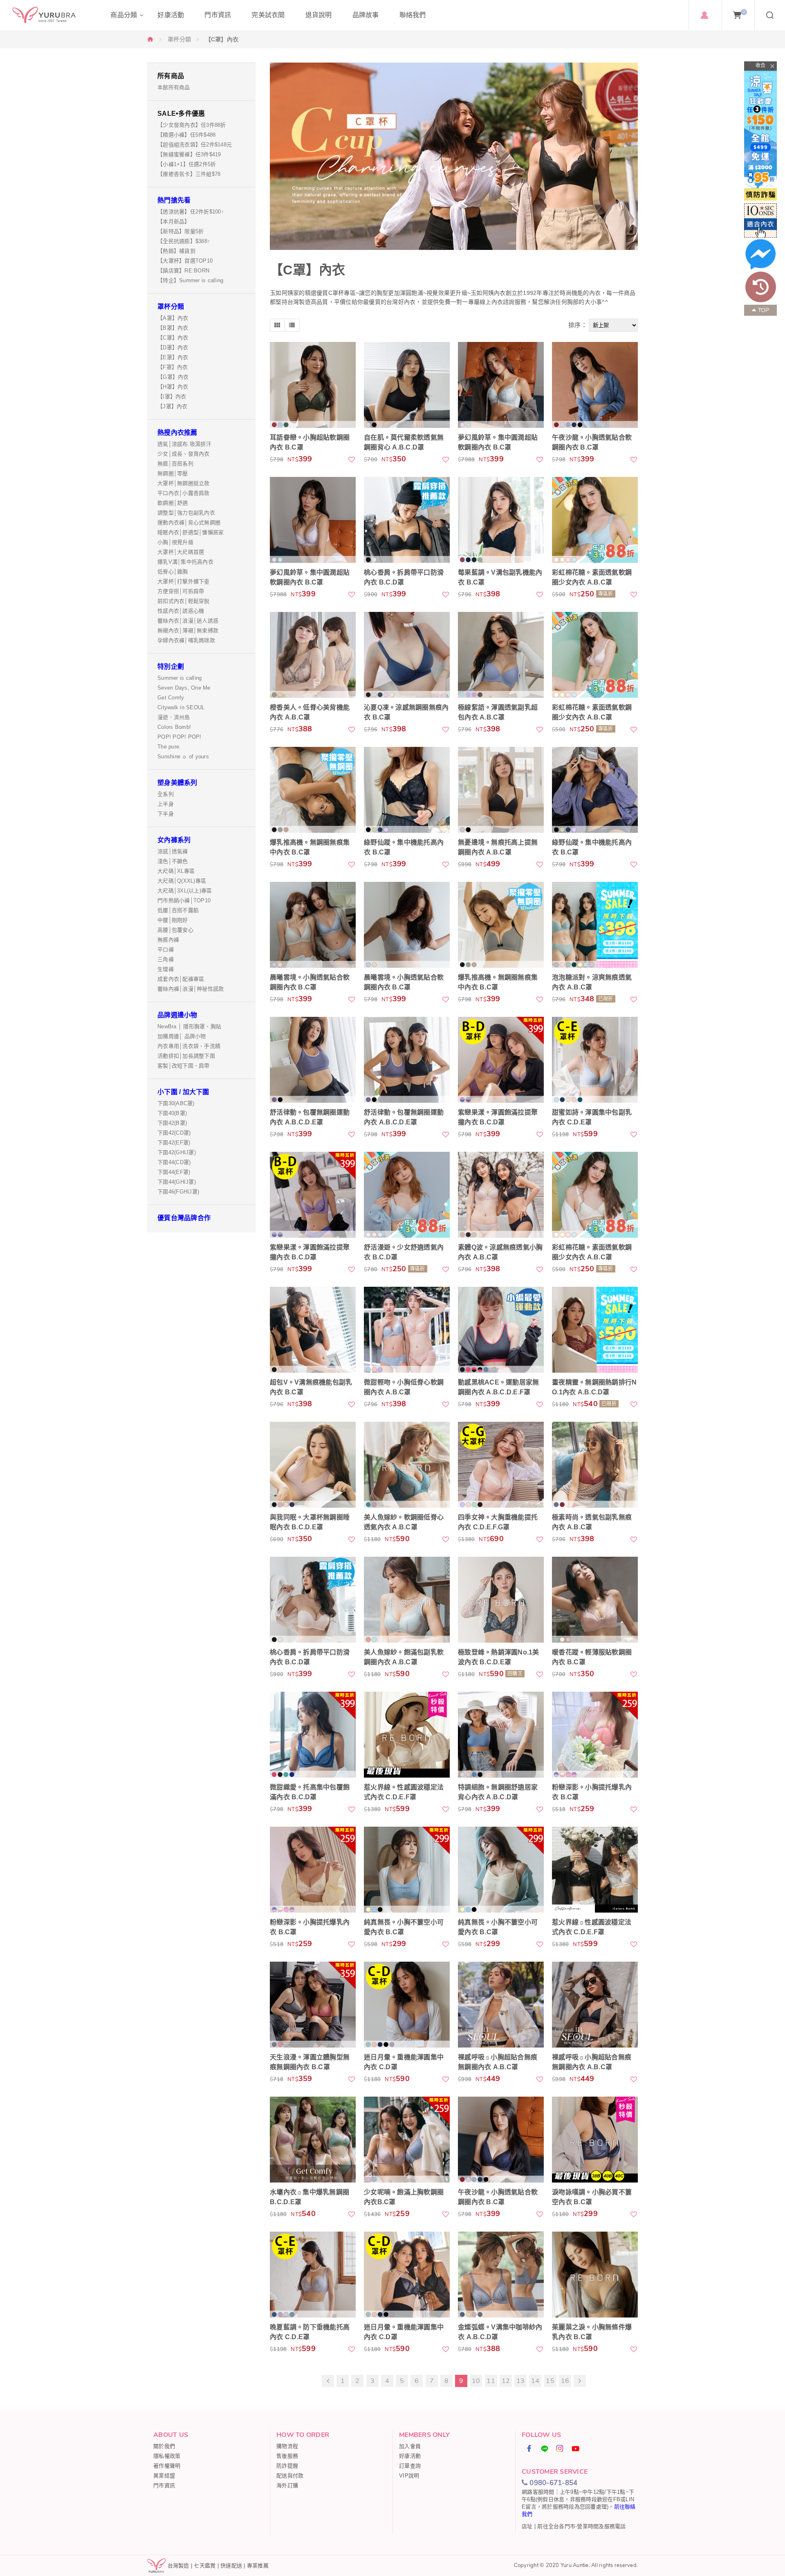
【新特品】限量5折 (181, 231)
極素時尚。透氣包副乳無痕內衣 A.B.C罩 (592, 1522)
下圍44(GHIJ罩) (177, 1182)
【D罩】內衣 (173, 347)
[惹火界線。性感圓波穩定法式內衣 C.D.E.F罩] (407, 1735)
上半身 (166, 804)
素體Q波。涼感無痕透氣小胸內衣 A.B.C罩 (500, 1252)
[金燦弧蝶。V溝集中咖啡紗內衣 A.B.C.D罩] (501, 2275)
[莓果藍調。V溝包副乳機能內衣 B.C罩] (501, 520)
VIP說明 (409, 2476)
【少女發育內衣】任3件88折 (192, 125)
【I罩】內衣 (172, 397)
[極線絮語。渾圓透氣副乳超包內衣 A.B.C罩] (501, 655)
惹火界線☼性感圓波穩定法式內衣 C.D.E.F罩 (592, 1927)
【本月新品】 (174, 221)
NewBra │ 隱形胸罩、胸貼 (189, 1026)
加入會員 (410, 2446)
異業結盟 (164, 2476)
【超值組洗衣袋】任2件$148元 (195, 145)
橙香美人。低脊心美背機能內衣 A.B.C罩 (310, 712)
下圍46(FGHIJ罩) (178, 1192)
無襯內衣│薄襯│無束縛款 (188, 631)
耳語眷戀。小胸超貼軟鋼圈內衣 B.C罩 (310, 442)
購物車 (744, 12)
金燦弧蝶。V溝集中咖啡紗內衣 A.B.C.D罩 (500, 2332)
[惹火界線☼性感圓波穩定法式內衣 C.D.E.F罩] (595, 1870)
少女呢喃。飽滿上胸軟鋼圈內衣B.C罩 (404, 2197)
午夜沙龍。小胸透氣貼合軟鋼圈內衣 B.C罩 (592, 442)
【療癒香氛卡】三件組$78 (189, 174)
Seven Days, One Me (184, 688)
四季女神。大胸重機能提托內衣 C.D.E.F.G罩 (498, 1522)
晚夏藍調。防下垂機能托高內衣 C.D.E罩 (310, 2332)
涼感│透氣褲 (173, 851)
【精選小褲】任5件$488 (186, 135)
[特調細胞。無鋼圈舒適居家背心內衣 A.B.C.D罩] (501, 1735)
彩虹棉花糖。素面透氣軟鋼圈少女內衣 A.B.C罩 (592, 577)
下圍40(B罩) (172, 1113)
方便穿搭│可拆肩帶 (181, 591)
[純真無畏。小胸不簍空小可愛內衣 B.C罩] (407, 1870)
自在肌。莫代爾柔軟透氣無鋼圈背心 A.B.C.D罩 (404, 442)
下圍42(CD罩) (174, 1133)
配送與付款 (290, 2476)
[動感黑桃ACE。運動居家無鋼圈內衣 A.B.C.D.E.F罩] (501, 1330)
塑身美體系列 (177, 783)
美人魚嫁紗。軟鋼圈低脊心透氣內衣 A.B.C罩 (404, 1522)
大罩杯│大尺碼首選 (181, 552)
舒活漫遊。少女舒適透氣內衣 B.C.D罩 (404, 1252)
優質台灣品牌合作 (184, 1218)
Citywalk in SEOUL (181, 707)
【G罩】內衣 (173, 377)
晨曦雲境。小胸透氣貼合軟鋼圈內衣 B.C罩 (310, 982)
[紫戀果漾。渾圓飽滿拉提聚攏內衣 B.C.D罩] (501, 1060)
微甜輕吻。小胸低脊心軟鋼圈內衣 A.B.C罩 (404, 1387)
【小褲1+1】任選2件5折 (187, 164)
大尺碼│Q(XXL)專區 (182, 881)
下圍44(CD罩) (174, 1162)
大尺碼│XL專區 (176, 871)
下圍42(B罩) (172, 1123)
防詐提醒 (287, 2466)
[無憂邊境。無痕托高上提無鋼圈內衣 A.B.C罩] (501, 790)
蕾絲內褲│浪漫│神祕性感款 (191, 989)
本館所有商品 (174, 87)
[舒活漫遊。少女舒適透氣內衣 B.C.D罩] (407, 1195)
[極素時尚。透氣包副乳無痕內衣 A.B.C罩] (595, 1465)
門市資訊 (164, 2485)
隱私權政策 (167, 2456)
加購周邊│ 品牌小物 (182, 1036)
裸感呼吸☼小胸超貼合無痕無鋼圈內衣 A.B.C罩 (498, 2062)
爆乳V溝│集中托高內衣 (185, 562)
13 (521, 2381)
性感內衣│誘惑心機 (181, 611)
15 (550, 2381)
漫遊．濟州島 (174, 717)
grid (277, 325)
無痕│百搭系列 (175, 464)
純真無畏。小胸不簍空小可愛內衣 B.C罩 (404, 1927)
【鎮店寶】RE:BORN (183, 271)
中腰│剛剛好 (173, 920)
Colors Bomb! (174, 727)
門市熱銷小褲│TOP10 (184, 900)
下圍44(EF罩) (174, 1172)
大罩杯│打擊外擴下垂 (184, 581)
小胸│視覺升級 (175, 542)
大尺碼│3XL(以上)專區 (185, 891)
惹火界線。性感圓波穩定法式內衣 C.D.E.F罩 (404, 1792)
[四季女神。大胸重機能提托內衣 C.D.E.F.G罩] (501, 1465)
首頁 (150, 39)
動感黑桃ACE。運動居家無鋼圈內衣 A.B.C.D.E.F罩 (498, 1387)
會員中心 (704, 15)
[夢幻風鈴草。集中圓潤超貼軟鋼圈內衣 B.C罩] (501, 385)
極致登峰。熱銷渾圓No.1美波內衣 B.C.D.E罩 (499, 1657)
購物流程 (287, 2446)
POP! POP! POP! (179, 737)
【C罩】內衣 (173, 338)
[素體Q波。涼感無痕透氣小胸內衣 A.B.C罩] (501, 1195)
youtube (576, 2448)
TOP (764, 310)
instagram (560, 2448)
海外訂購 (287, 2485)
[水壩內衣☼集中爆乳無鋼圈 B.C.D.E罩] (313, 2140)
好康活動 (410, 2456)
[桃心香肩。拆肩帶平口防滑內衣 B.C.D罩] (407, 520)
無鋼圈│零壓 (173, 473)
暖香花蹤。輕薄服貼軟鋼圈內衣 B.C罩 (592, 1657)
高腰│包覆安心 (175, 930)
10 (476, 2381)
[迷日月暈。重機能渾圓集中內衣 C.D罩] (407, 2005)
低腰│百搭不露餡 (178, 910)
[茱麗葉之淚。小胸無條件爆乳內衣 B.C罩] (595, 2275)
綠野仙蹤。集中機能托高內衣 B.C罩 (404, 847)
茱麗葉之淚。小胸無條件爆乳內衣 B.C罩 (592, 2332)
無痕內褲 (168, 940)
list (292, 325)
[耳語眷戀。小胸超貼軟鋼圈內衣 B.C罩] (313, 385)
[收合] (760, 66)
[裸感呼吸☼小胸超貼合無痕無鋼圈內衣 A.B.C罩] (501, 2005)
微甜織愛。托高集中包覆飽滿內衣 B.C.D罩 (310, 1792)
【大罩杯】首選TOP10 (185, 261)
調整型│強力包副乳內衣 (186, 513)
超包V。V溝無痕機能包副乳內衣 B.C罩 (311, 1387)
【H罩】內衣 (173, 387)
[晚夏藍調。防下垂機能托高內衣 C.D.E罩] (313, 2275)
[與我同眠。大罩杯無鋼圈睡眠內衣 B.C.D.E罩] (313, 1465)
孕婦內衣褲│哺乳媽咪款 (186, 640)
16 (565, 2381)
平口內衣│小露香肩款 (184, 493)
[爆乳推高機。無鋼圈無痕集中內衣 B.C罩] (313, 790)
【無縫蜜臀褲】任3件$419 (189, 154)
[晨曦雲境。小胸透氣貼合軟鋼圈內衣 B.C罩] (313, 925)
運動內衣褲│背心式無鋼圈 (189, 523)
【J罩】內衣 (173, 406)
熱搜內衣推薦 (177, 433)
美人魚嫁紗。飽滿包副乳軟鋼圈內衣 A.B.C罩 (404, 1657)
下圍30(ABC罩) (176, 1103)
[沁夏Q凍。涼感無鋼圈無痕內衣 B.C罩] (407, 655)
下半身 (166, 814)
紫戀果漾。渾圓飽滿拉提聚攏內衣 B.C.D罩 (498, 1117)
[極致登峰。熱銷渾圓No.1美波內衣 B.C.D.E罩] (501, 1600)
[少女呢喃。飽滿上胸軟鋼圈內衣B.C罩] (407, 2140)
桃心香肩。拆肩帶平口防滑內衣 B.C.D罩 (404, 577)
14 (535, 2381)
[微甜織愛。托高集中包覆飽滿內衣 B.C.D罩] (313, 1735)
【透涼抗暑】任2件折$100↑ (191, 212)
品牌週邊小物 (177, 1015)
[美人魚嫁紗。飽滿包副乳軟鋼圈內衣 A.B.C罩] (407, 1600)
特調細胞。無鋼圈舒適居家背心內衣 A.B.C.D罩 (498, 1792)
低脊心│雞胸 (173, 572)
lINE (545, 2448)
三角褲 (166, 959)
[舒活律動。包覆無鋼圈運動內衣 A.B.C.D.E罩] (313, 1060)
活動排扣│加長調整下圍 (186, 1056)
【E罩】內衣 (173, 357)
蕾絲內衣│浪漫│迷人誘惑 (188, 621)
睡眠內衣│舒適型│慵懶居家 (191, 532)
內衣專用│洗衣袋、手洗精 (189, 1046)
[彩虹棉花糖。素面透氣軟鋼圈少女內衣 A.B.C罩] (595, 520)
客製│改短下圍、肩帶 (184, 1066)
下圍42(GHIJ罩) (177, 1152)
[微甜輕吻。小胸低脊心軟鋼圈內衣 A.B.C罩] (407, 1330)
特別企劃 (171, 666)
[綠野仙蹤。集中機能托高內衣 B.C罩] (407, 790)
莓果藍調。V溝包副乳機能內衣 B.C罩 (500, 577)
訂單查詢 (410, 2466)
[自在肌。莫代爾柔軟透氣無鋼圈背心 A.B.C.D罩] (407, 385)
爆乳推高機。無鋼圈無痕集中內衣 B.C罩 (310, 847)
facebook (529, 2448)
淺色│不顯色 (173, 861)
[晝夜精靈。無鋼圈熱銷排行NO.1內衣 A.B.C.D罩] (595, 1330)
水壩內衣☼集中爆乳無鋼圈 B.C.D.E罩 (310, 2197)
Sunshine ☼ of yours (183, 756)
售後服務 (287, 2456)
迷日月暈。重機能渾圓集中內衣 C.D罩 (404, 2062)
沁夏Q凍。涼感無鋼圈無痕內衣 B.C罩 (406, 712)
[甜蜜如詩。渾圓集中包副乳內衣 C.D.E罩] (595, 1060)
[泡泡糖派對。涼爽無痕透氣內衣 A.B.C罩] (595, 925)
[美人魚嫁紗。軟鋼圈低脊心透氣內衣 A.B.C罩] (407, 1465)
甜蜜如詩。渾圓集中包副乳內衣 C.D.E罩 (592, 1117)
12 (506, 2381)
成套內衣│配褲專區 (181, 979)
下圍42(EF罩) (174, 1143)
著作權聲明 (167, 2466)
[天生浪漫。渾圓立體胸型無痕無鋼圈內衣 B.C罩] (313, 2005)
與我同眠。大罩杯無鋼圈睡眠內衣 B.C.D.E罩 (310, 1522)
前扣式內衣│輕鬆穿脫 (184, 601)
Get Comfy (171, 698)
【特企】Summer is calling (190, 280)
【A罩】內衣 (173, 318)
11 (491, 2381)
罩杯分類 (179, 39)
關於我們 (164, 2446)
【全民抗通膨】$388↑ (184, 241)
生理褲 (166, 969)
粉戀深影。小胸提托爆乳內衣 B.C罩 (592, 1792)
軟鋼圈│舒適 (173, 503)
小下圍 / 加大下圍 (183, 1092)
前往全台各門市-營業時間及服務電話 (581, 2526)
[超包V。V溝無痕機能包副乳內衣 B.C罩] (313, 1330)
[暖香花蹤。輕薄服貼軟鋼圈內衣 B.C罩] (595, 1600)
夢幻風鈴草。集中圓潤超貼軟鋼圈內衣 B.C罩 (498, 442)
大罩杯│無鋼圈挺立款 (184, 483)
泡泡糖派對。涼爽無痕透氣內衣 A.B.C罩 (592, 982)
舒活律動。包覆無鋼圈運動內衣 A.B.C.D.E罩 (310, 1117)
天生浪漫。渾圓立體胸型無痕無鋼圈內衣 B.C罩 (310, 2062)
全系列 (166, 794)
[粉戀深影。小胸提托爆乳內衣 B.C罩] (595, 1735)
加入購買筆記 (352, 459)
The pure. (169, 747)
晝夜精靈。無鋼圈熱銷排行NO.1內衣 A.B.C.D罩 (594, 1387)
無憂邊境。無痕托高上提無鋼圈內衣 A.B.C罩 (498, 847)
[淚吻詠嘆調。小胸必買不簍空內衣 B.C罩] (595, 2140)
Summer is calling (179, 678)
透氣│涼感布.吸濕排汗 (184, 444)
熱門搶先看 (174, 200)
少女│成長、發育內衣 (184, 454)
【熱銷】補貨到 (176, 251)
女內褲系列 (174, 840)
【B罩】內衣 (173, 328)
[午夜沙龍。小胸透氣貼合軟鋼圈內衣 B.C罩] (595, 385)
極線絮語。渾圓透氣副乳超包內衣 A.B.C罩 (498, 712)
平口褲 (166, 950)
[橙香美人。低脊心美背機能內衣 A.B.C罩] (313, 655)
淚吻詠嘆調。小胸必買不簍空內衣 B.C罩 (592, 2197)
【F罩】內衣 (173, 367)
